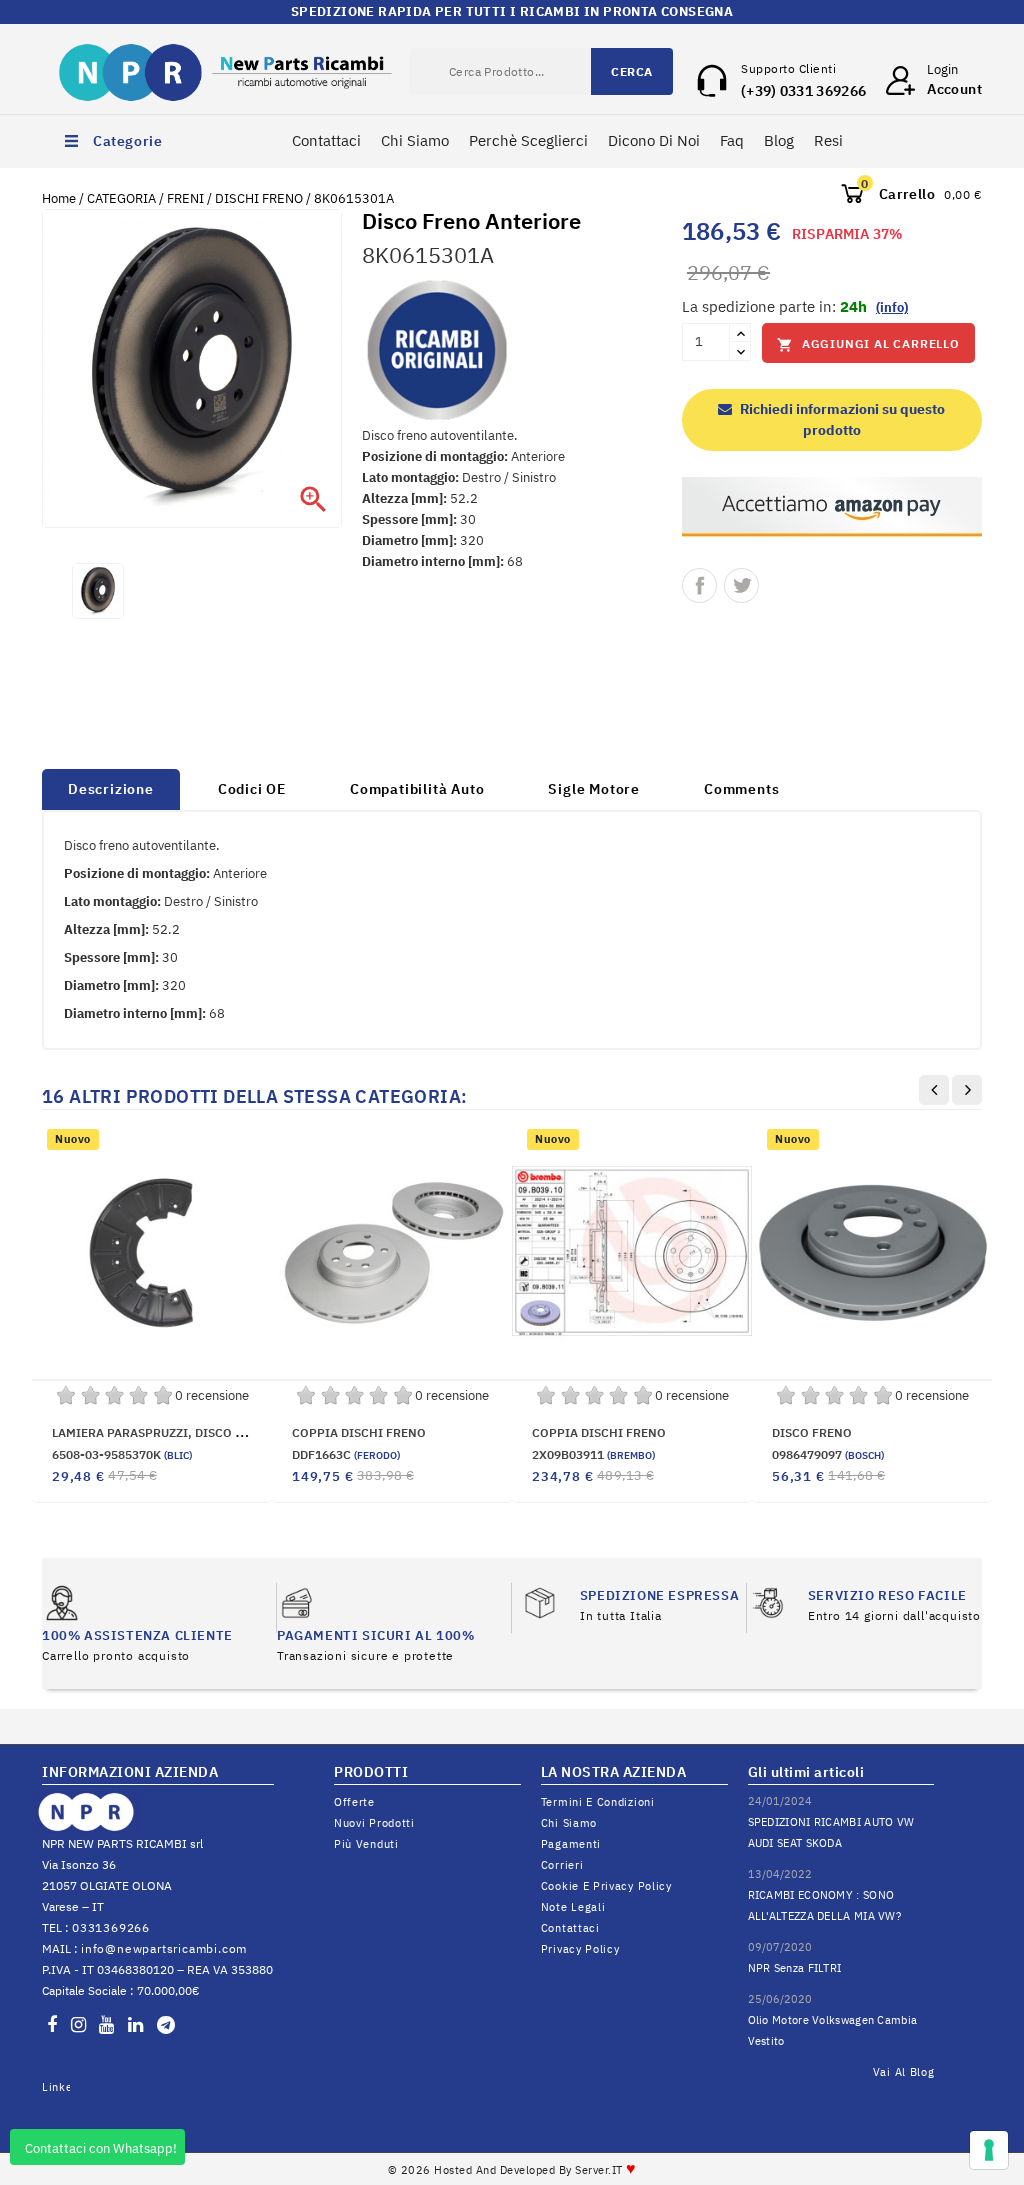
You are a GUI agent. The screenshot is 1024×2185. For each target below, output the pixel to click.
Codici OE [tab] (252, 789)
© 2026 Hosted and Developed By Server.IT (512, 2170)
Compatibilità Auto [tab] (417, 789)
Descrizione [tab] (111, 789)
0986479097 (828, 1454)
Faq (732, 140)
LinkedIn (56, 2087)
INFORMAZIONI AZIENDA (130, 1772)
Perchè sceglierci (528, 140)
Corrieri (562, 1865)
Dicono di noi (654, 140)
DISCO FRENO (812, 1432)
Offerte (354, 1802)
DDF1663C (346, 1454)
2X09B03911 (593, 1454)
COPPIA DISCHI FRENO (359, 1432)
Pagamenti (571, 1844)
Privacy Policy (580, 1949)
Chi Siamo (415, 140)
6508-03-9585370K (122, 1454)
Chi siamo (569, 1823)
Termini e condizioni (598, 1802)
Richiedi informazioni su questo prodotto (841, 419)
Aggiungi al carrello (868, 344)
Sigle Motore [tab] (594, 789)
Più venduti (366, 1844)
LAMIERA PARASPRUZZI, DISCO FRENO (163, 1432)
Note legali (573, 1907)
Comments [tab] (741, 789)
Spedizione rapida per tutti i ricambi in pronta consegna (512, 11)
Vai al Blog (904, 2072)
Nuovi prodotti (374, 1823)
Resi (828, 140)
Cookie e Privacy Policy (606, 1886)
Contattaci (326, 140)
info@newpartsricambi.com (164, 1948)
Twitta (741, 585)
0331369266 (111, 1927)
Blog (779, 140)
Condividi (699, 585)
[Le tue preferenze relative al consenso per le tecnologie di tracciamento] (989, 2150)
